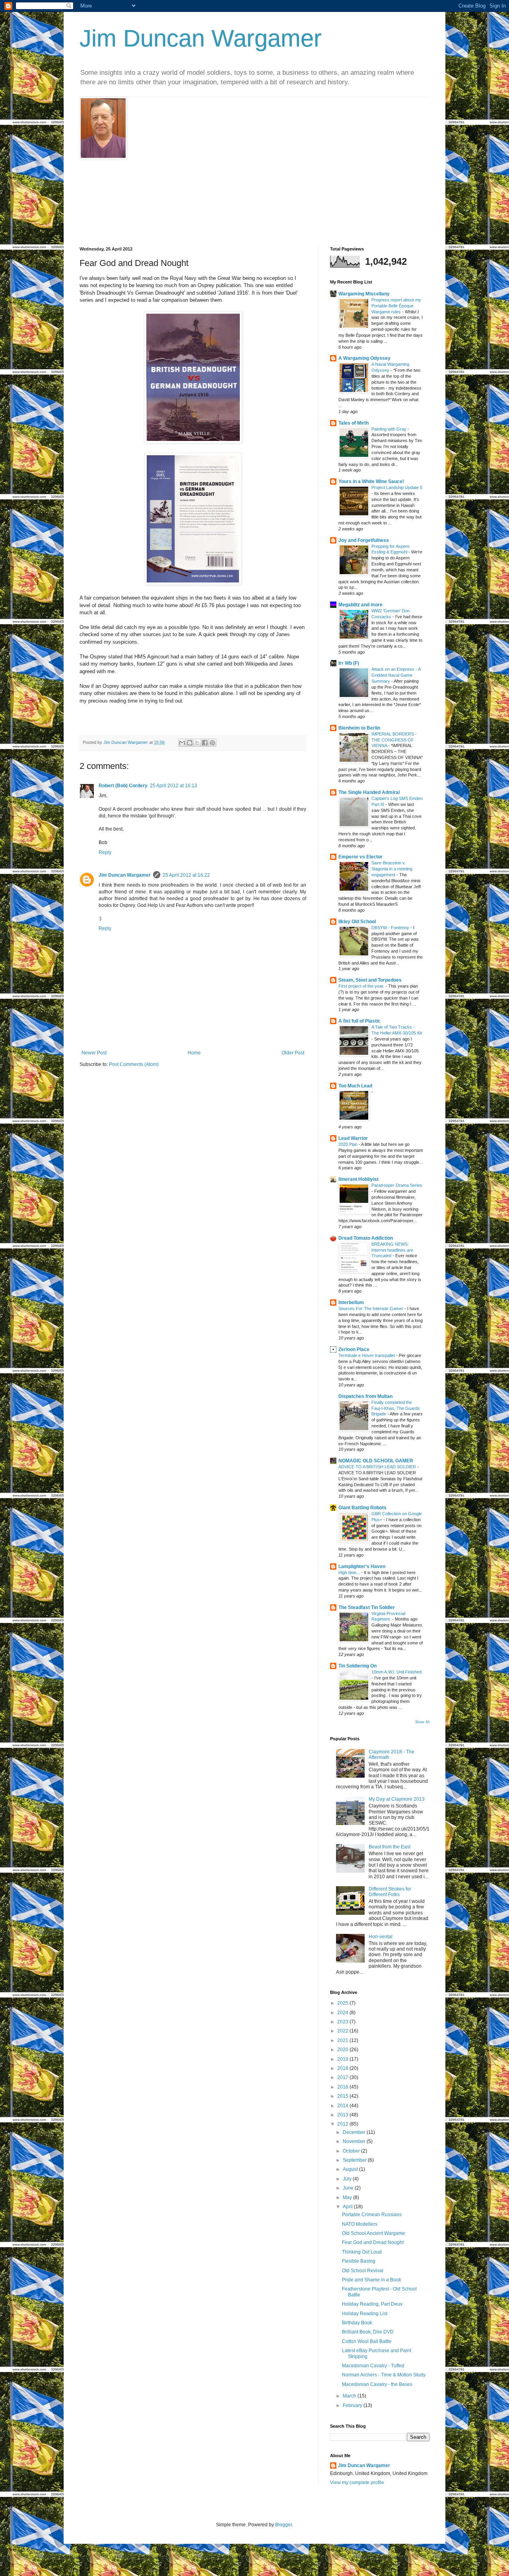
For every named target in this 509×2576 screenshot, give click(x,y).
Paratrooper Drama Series (397, 1185)
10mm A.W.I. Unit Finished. (397, 1672)
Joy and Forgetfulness (364, 540)
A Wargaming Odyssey (364, 358)
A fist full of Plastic (359, 1021)
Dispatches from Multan (365, 1396)
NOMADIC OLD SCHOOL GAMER (376, 1461)
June (349, 2188)
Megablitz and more (360, 605)
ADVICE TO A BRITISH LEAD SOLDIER (378, 1467)
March (350, 2396)
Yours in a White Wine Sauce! (371, 481)
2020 (343, 2050)
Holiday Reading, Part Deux (372, 2304)
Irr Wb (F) (349, 663)
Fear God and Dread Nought (373, 2242)
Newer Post (94, 1053)
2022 (343, 2031)
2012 (343, 2124)
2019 (343, 2059)
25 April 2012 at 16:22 (186, 875)
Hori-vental (381, 1937)
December (355, 2132)
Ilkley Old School (357, 922)
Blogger (284, 2525)
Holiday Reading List (365, 2314)
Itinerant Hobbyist (358, 1179)
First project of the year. (362, 986)
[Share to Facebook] (205, 743)
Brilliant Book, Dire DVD (368, 2332)
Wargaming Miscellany (364, 294)
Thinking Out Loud (362, 2252)
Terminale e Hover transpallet (367, 1355)
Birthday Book (357, 2323)
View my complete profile (357, 2483)
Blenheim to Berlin (359, 728)
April (348, 2207)
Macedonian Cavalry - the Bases (377, 2384)
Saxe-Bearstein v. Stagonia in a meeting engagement (392, 869)
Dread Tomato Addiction (366, 1238)
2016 (343, 2087)
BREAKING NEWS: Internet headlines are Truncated (392, 1250)
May (348, 2197)
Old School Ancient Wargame (374, 2233)
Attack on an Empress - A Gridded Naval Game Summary (396, 675)
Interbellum (351, 1303)
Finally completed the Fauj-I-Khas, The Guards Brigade (396, 1408)
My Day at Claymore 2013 (397, 1799)
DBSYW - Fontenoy (391, 928)
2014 (343, 2106)
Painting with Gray (390, 429)
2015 (343, 2096)
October (352, 2151)
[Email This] (182, 743)
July (348, 2179)
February (353, 2405)
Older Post (293, 1053)
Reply (105, 852)
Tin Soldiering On (357, 1666)
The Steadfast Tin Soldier (367, 1607)
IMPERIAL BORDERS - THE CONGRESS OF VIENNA (394, 740)
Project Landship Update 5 (397, 487)
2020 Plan (349, 1144)
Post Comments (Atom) (134, 1064)
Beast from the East (390, 1847)
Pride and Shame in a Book (372, 2280)
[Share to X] (197, 743)
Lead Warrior (353, 1138)
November (355, 2141)
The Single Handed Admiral (369, 792)
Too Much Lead (355, 1086)
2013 (343, 2115)
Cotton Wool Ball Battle (367, 2341)
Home (194, 1053)
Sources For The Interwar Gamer (371, 1308)
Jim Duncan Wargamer (201, 38)
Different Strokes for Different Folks (390, 1892)
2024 (343, 2013)
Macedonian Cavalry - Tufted (373, 2366)
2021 (343, 2040)
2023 (343, 2022)
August (351, 2169)
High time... (350, 1572)
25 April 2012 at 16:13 (174, 786)
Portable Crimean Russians (372, 2215)
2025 (343, 2003)
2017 (343, 2077)
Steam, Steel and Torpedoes (370, 980)
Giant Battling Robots (362, 1508)
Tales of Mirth (354, 423)
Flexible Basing (359, 2261)
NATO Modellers (360, 2224)
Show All (422, 1722)
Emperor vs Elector (360, 857)
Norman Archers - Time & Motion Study (384, 2375)
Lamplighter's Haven (362, 1567)
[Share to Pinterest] (212, 743)
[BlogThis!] (190, 743)
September (355, 2160)
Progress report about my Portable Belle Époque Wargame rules (396, 306)
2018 (343, 2068)
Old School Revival (363, 2271)
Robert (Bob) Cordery (123, 786)
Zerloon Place (354, 1349)
